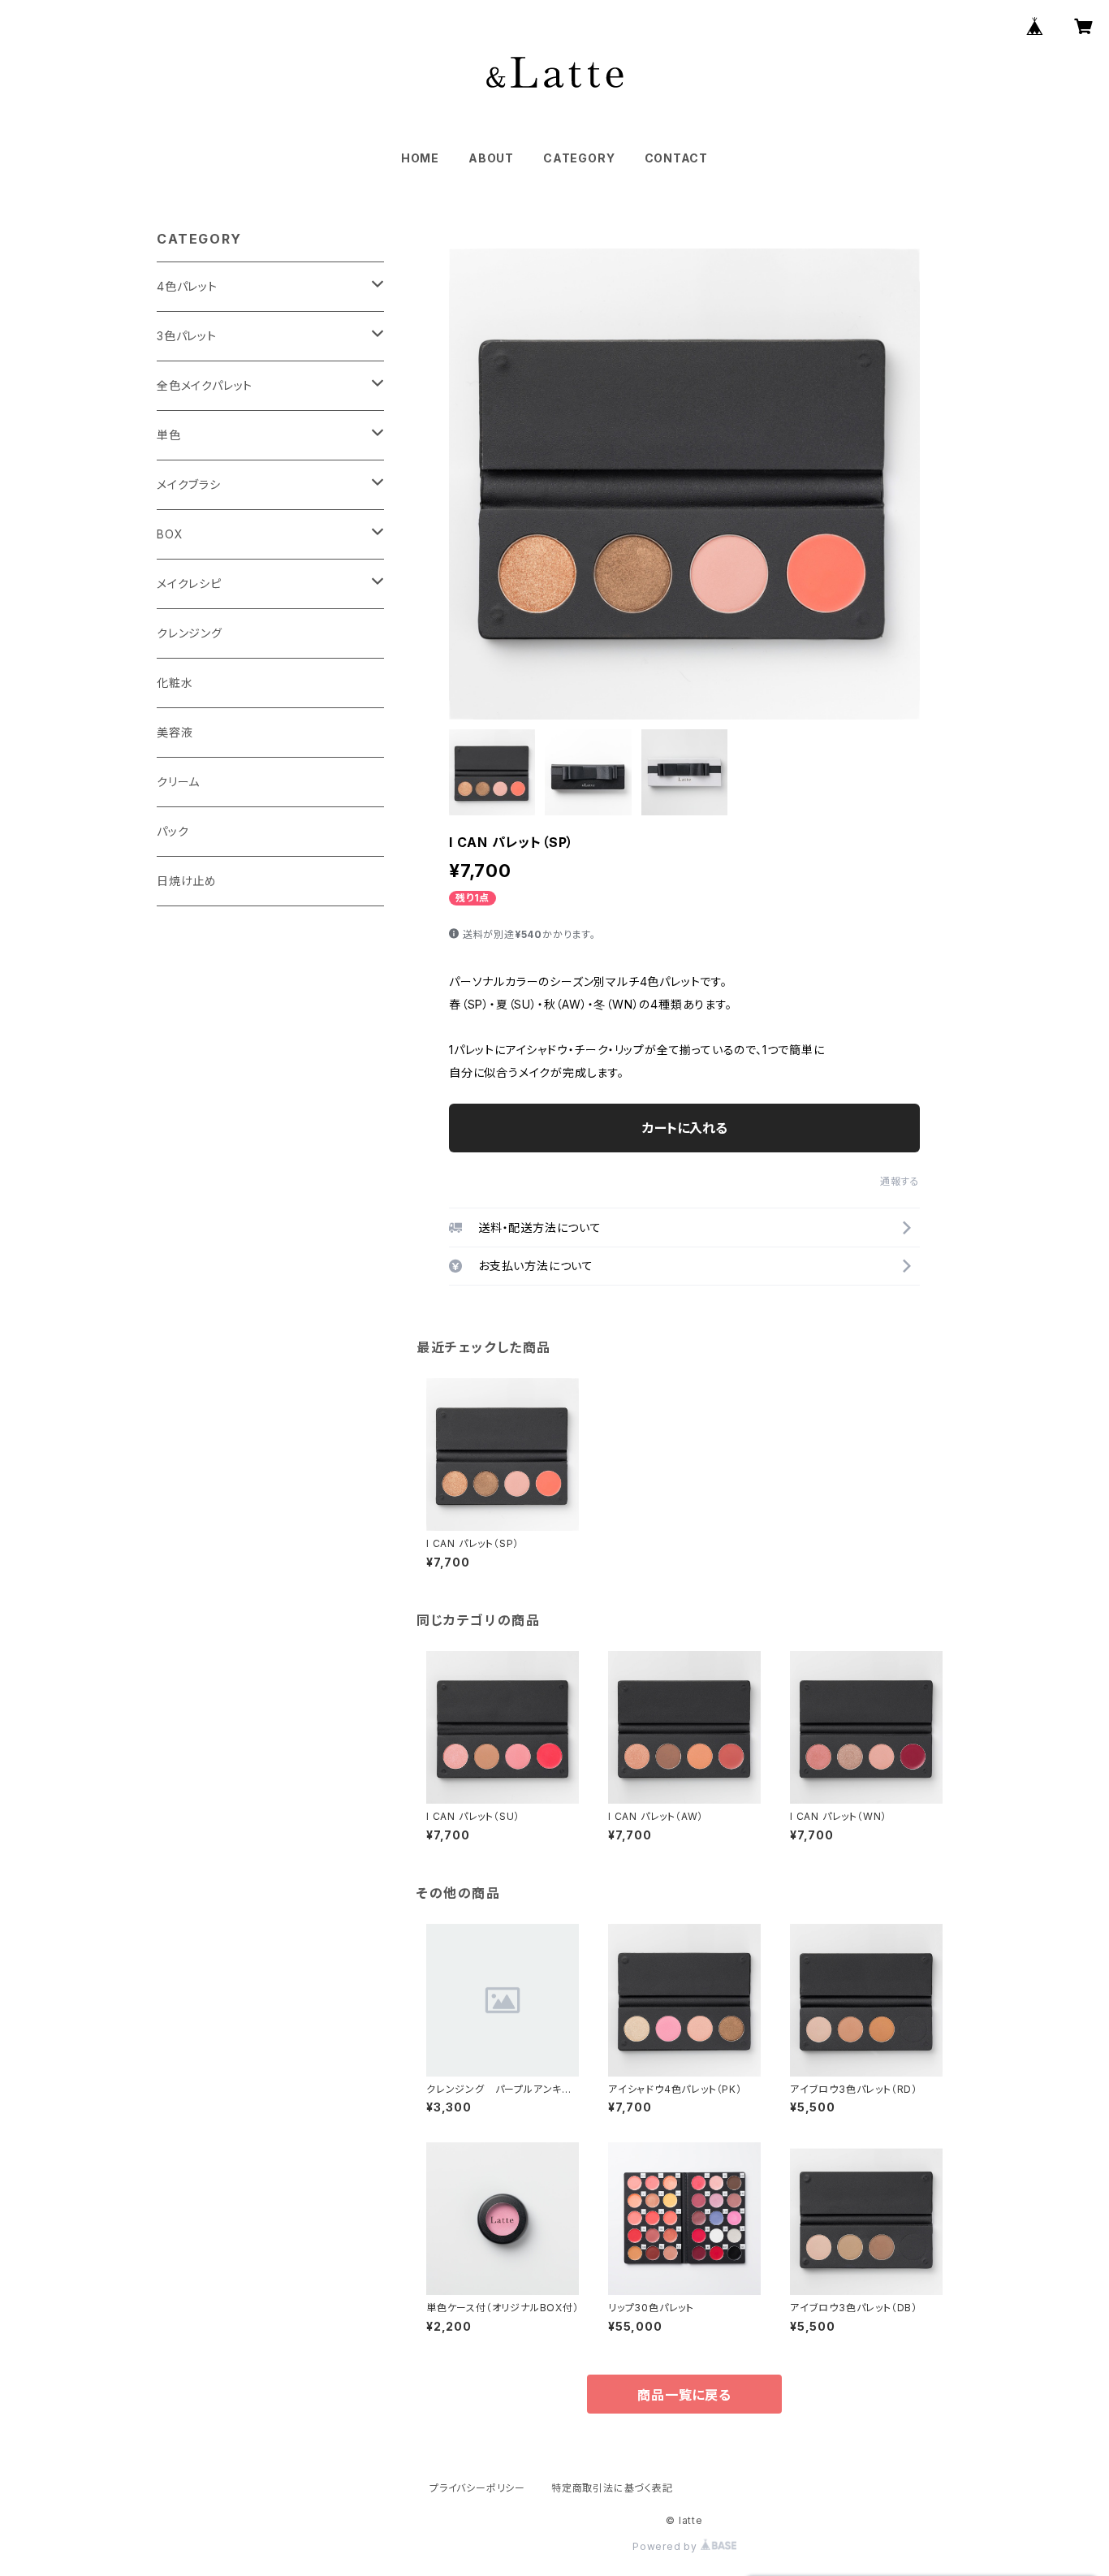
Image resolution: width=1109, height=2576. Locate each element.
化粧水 (175, 683)
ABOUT (491, 158)
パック (173, 831)
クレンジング (190, 633)
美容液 (175, 732)
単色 (169, 435)
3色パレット (187, 336)
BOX (170, 534)
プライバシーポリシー (477, 2488)
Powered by (667, 2546)
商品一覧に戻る (684, 2395)
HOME (420, 158)
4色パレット (187, 286)
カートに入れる (685, 1128)
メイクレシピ (189, 583)
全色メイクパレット (205, 385)
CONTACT (677, 158)
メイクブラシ (189, 484)
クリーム (178, 782)
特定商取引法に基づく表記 (612, 2488)
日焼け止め (187, 881)
